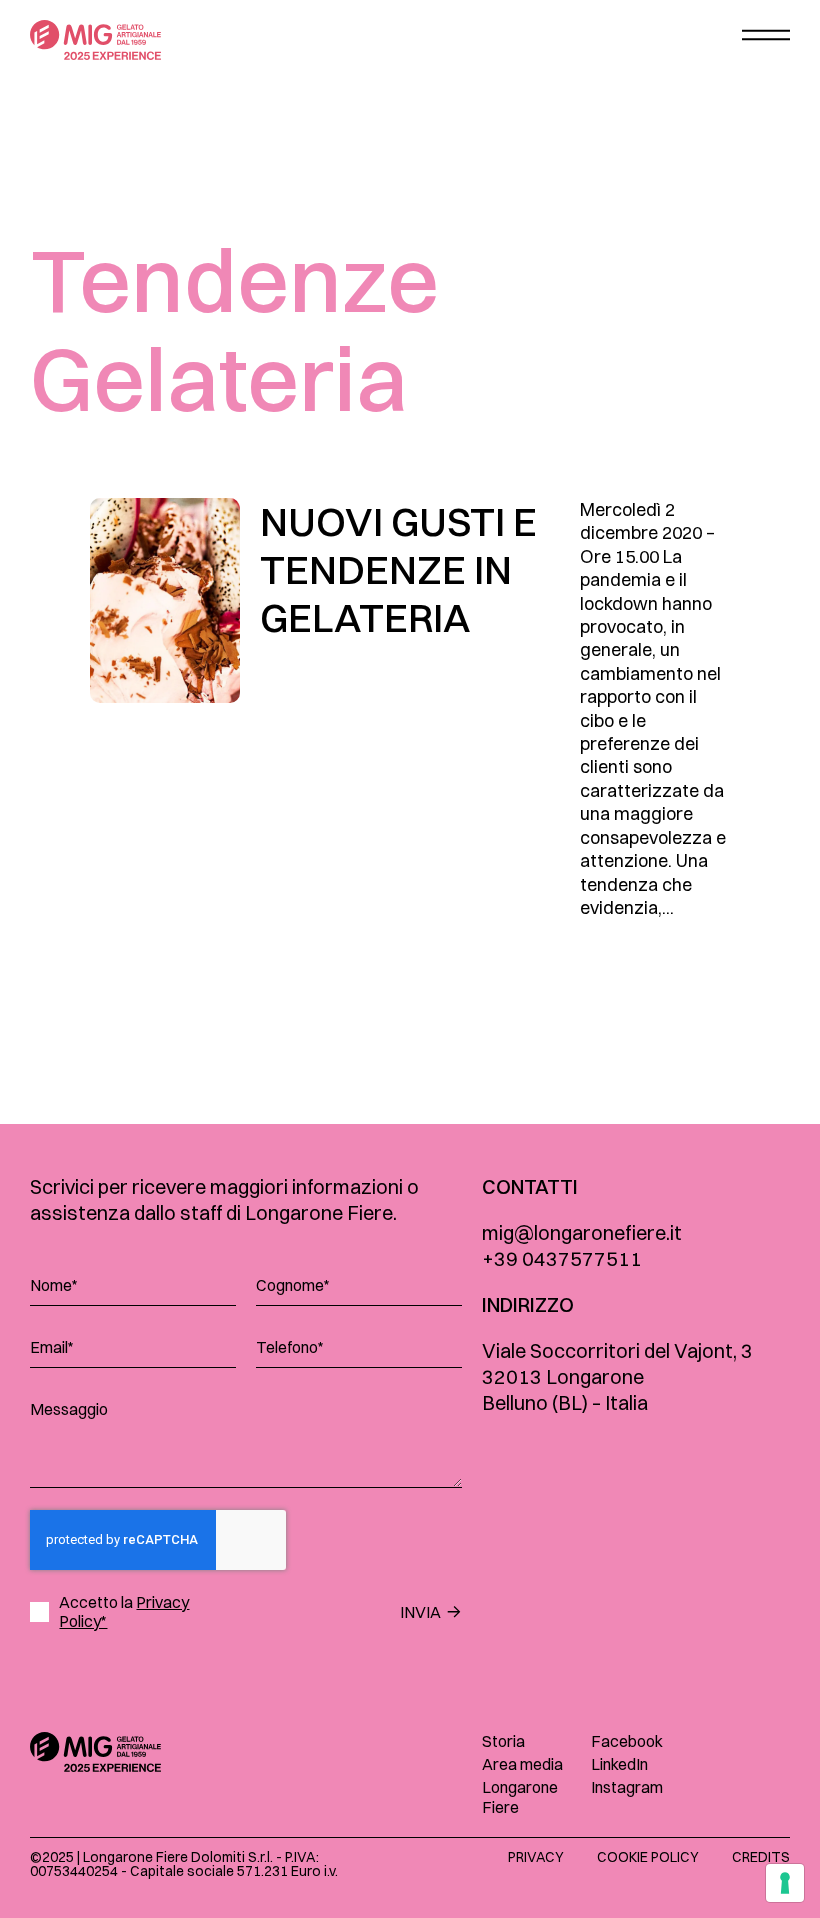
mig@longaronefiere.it (582, 1232)
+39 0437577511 (562, 1258)
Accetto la (124, 1612)
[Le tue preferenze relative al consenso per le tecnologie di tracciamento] (785, 1883)
